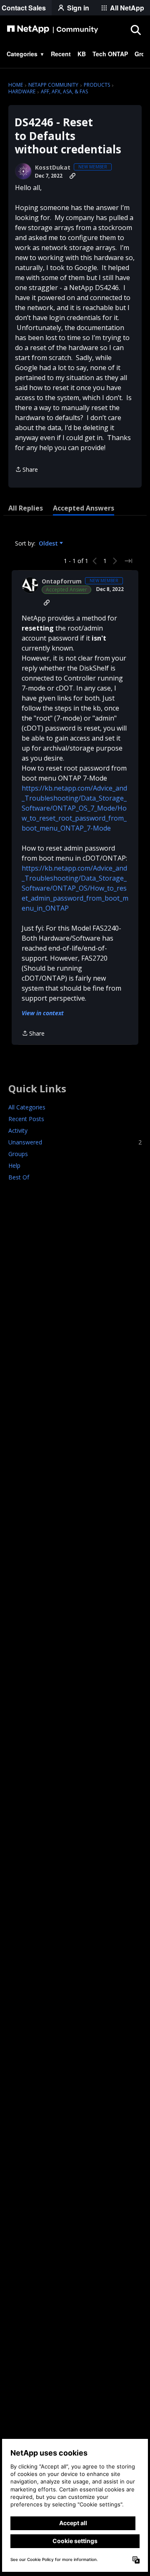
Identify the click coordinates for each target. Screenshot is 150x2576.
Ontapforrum (62, 581)
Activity (18, 1130)
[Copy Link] (72, 176)
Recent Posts (26, 1119)
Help (14, 1165)
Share (26, 470)
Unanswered (75, 1142)
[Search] (135, 30)
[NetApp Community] (52, 30)
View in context (43, 1013)
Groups (18, 1154)
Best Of (19, 1177)
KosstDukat (53, 168)
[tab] (26, 508)
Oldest (49, 543)
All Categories (27, 1107)
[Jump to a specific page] (128, 561)
